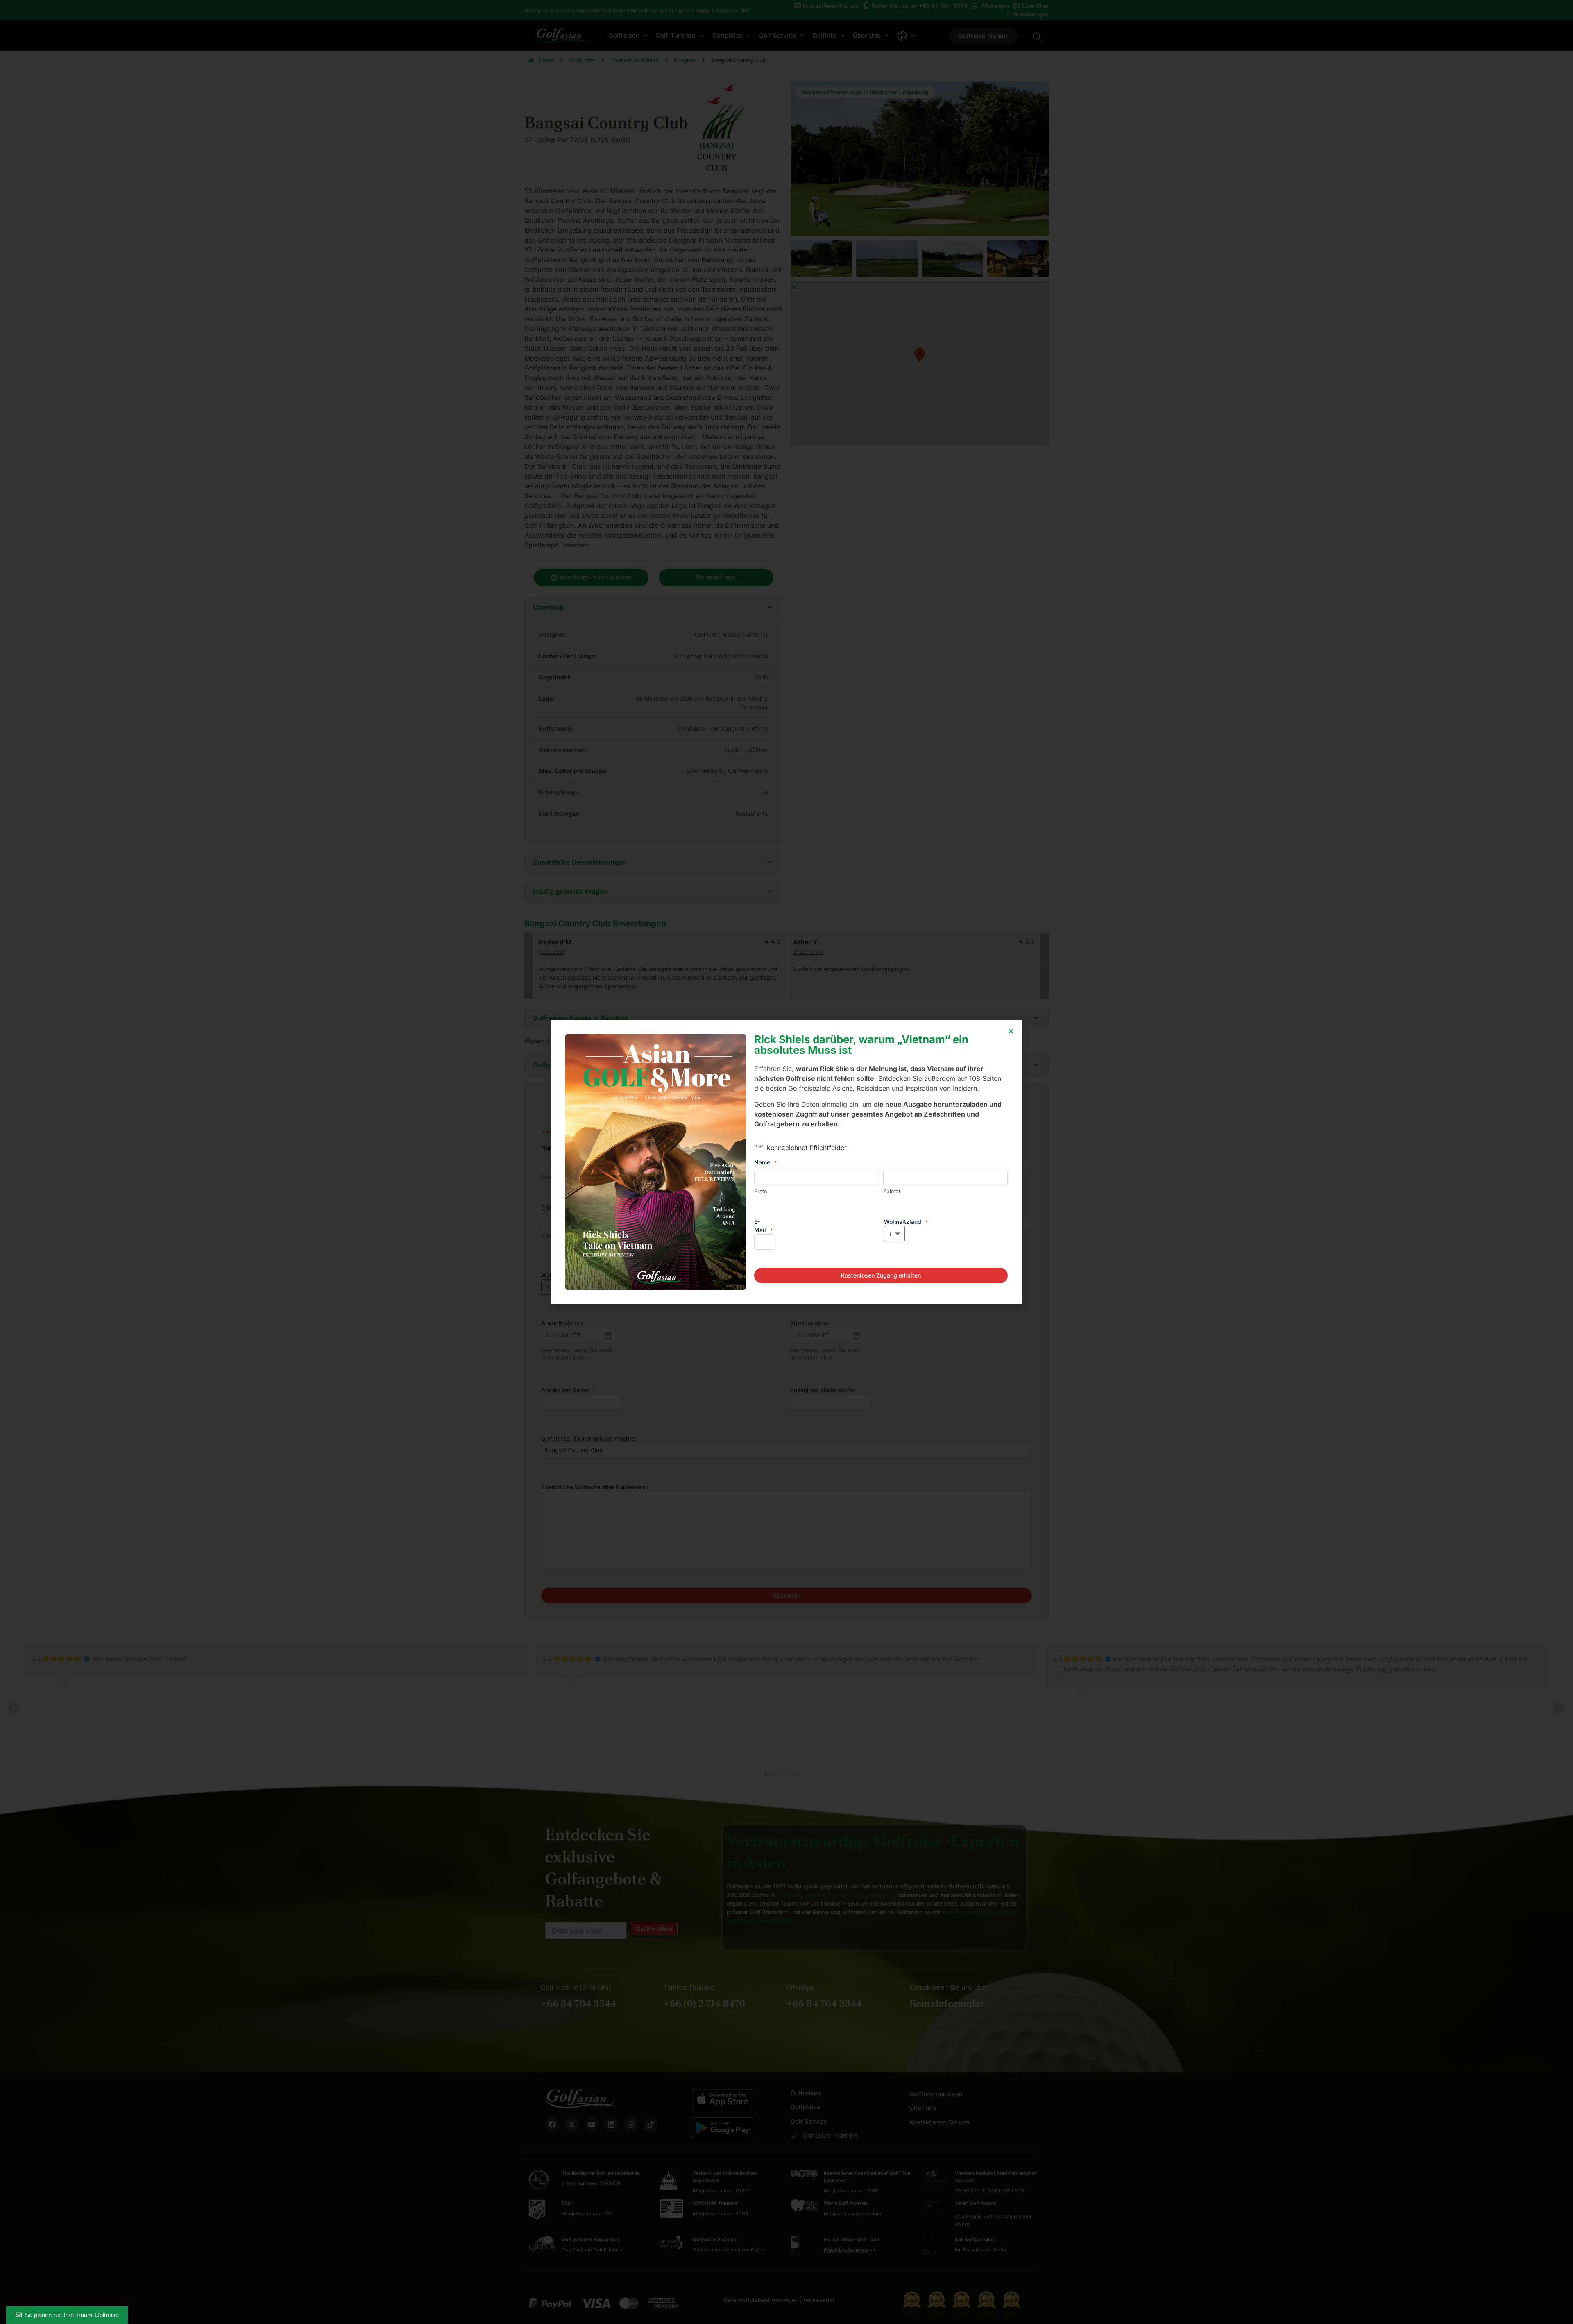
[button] (1011, 1031)
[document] (786, 1162)
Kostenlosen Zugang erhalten (881, 1275)
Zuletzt (892, 1191)
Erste (761, 1191)
